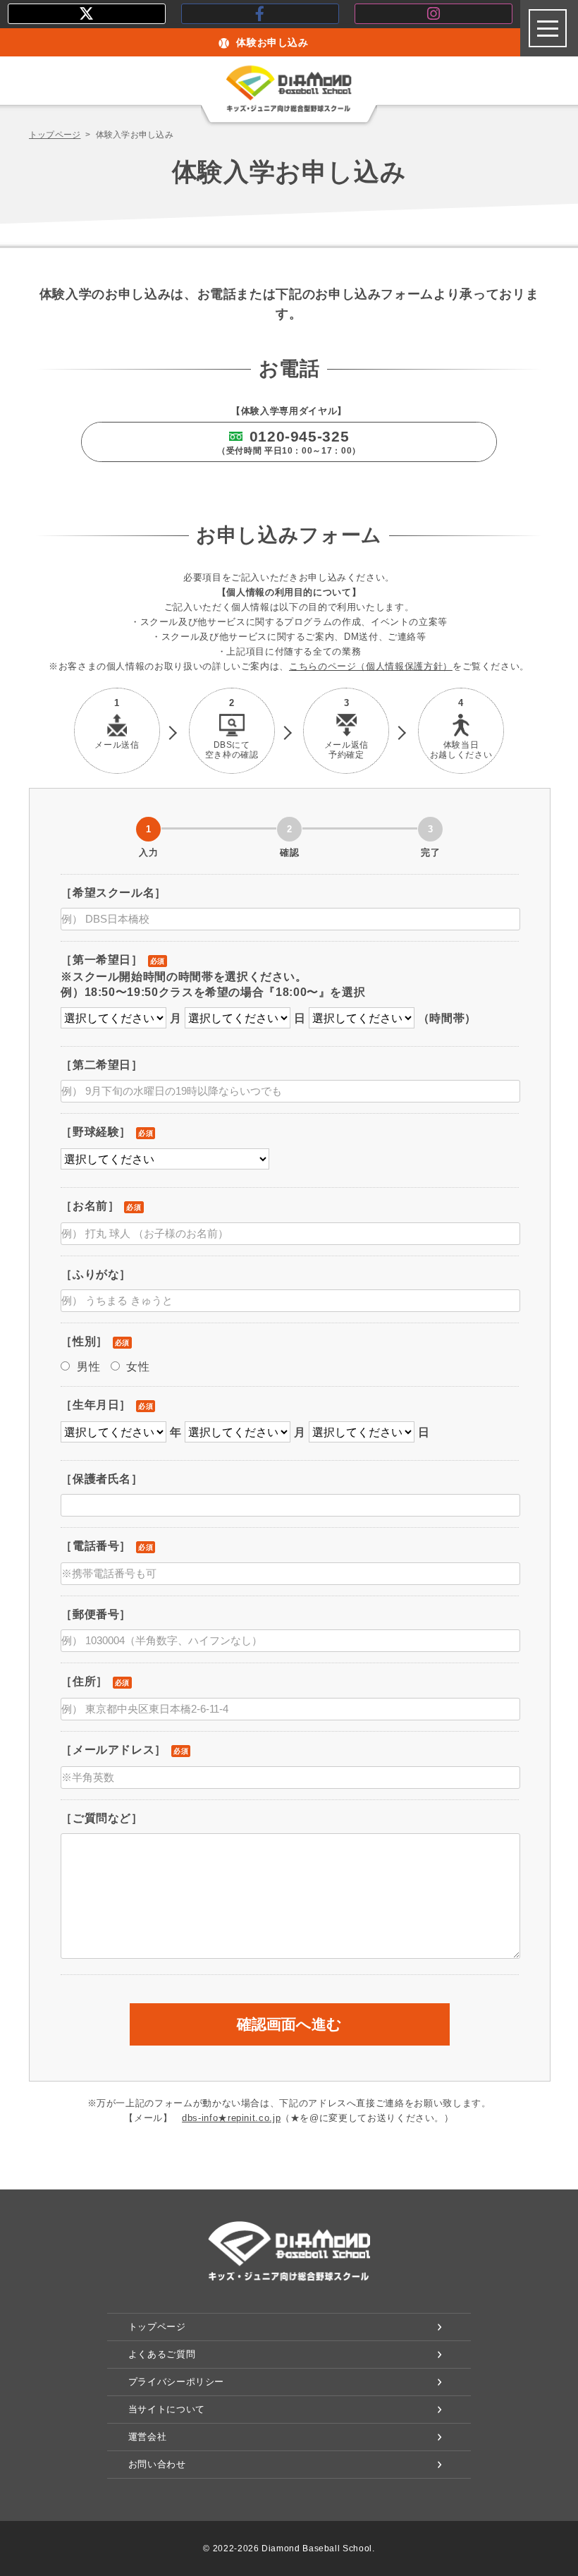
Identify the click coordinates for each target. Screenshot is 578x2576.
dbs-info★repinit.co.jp (231, 2118)
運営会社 (148, 2437)
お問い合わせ (157, 2464)
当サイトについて (167, 2409)
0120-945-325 (289, 442)
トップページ (55, 135)
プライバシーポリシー (176, 2382)
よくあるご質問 (162, 2354)
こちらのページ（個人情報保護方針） (371, 666)
